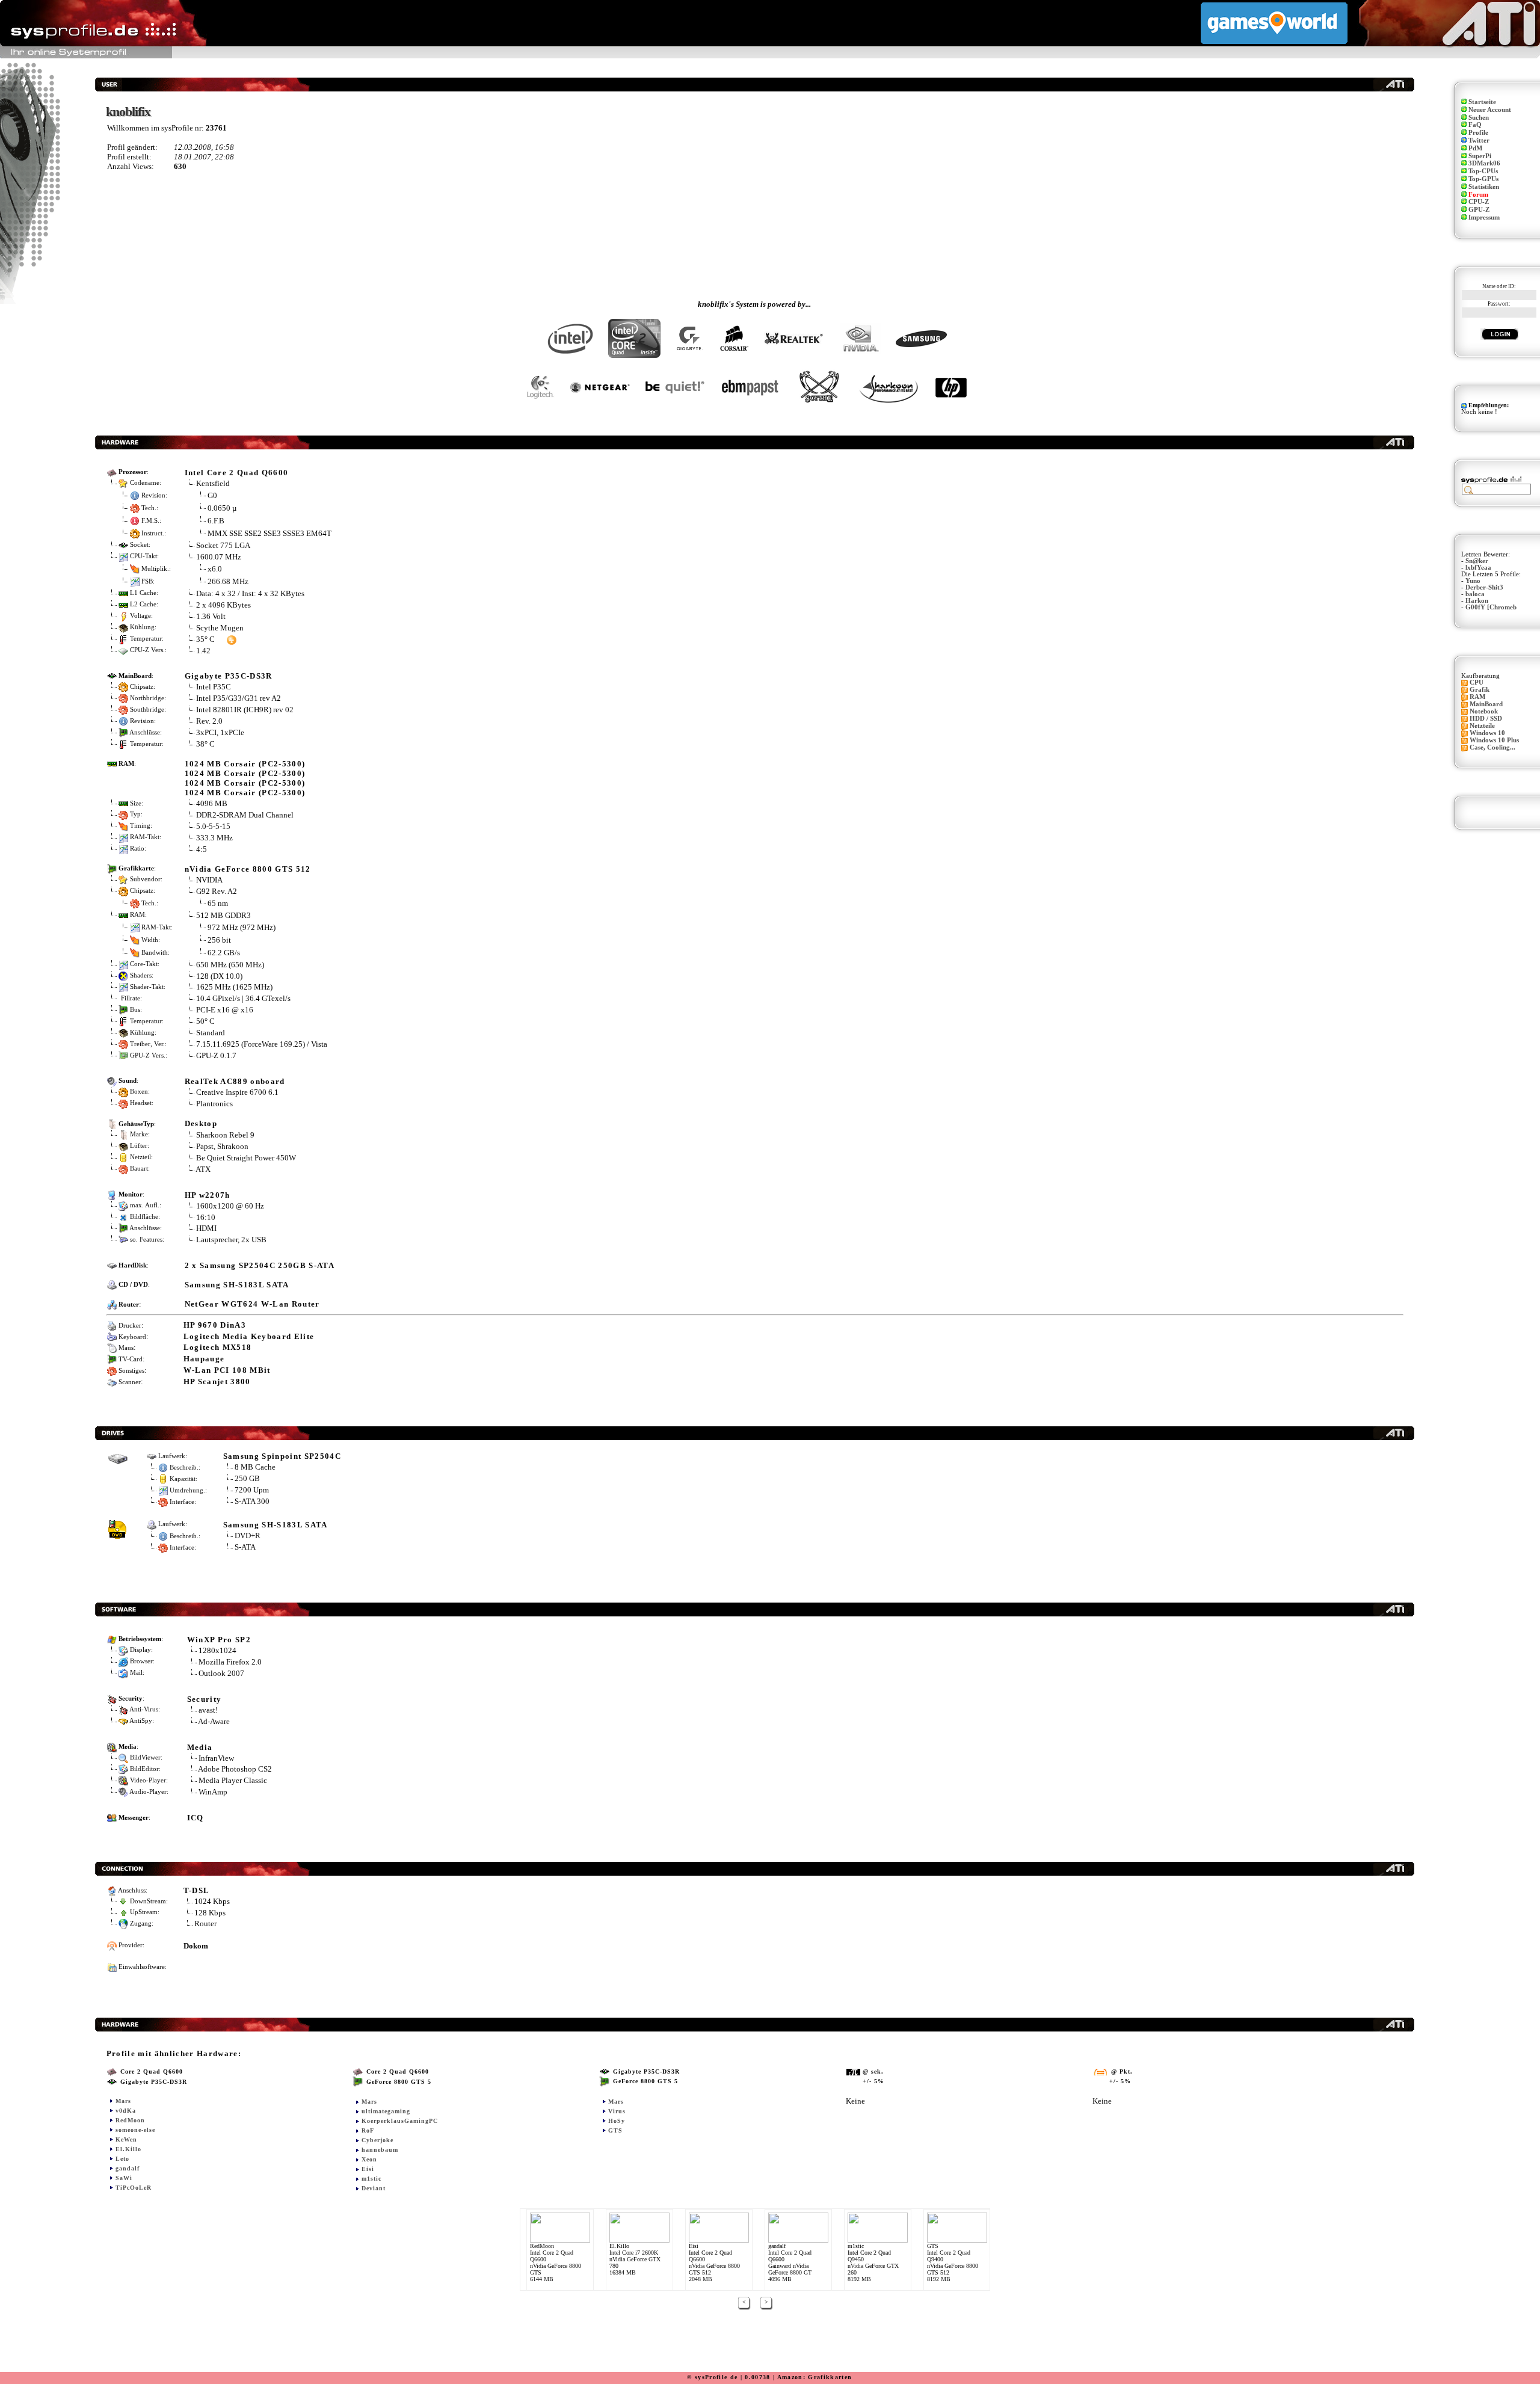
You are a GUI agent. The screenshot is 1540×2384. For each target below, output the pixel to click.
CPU (1477, 682)
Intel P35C (214, 687)
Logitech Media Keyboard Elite (249, 1336)
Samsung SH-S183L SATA (237, 1285)
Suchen (1479, 118)
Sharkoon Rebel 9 (225, 1135)
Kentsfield (213, 483)
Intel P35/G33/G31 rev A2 (239, 698)
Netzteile (1482, 726)
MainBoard (1486, 704)
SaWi (124, 2178)
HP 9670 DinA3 (215, 1325)
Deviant (374, 2188)
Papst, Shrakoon (222, 1146)
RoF (368, 2130)
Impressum (1484, 217)
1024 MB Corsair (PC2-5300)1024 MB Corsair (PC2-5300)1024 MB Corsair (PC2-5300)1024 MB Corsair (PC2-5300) (245, 778)
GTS (615, 2130)
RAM (1477, 697)
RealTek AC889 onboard (235, 1081)
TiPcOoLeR (134, 2188)
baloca (1475, 594)
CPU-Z (1479, 202)
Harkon (1477, 601)
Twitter (1479, 140)
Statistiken (1484, 187)
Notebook (1484, 711)
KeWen (126, 2139)
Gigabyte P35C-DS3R (229, 676)
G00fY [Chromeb (1491, 607)
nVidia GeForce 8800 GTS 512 (248, 869)
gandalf (128, 2168)
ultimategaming (386, 2111)
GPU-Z (1479, 210)
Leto (122, 2159)
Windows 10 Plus (1494, 740)
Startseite (1482, 102)
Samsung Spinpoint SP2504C (282, 1456)
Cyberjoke (377, 2140)
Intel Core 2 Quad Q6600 (237, 473)
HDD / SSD (1486, 719)
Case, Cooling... (1492, 747)
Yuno (1473, 581)
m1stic (371, 2179)
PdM (1475, 148)
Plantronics (214, 1104)
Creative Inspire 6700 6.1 (237, 1092)
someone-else (135, 2130)
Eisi (368, 2169)
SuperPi (1480, 156)
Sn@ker (1477, 561)
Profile (1478, 133)
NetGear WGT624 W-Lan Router (252, 1304)
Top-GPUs (1483, 179)
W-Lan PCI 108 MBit (227, 1370)
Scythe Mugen (220, 628)
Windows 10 (1487, 733)
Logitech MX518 (218, 1347)
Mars (123, 2101)
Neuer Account (1490, 110)
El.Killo (128, 2149)
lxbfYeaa (1478, 568)
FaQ (1475, 125)
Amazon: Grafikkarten (815, 2377)
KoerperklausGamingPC (400, 2121)
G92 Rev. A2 (217, 891)
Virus (617, 2111)
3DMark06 (1484, 163)
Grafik (1480, 690)
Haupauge (204, 1359)
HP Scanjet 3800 (217, 1381)
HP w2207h (208, 1195)
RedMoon (130, 2120)
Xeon (369, 2159)
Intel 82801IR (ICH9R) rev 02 (245, 710)
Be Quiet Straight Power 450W (246, 1158)
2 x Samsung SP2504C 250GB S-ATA (260, 1265)
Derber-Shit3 (1484, 587)
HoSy (617, 2121)
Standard (211, 1033)
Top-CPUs (1483, 171)
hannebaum (380, 2150)
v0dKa (126, 2111)
